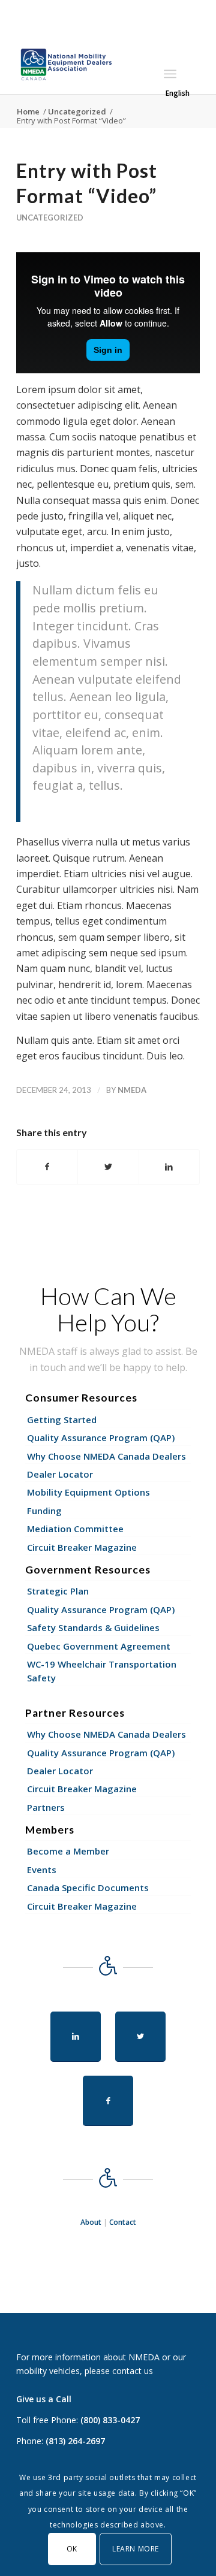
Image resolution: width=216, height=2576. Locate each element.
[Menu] (170, 74)
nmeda (132, 1090)
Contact (123, 2222)
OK (72, 2549)
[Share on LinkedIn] (169, 1167)
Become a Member (68, 1851)
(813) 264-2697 (75, 2441)
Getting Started (62, 1420)
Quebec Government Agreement (99, 1646)
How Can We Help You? (108, 1309)
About (91, 2222)
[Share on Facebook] (47, 1167)
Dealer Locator (60, 1474)
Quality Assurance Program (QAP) (101, 1438)
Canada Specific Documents (88, 1888)
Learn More (136, 2549)
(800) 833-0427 (110, 2420)
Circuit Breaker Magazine (82, 1547)
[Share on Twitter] (108, 1167)
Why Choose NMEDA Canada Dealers (106, 1456)
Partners (46, 1807)
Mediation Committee (75, 1529)
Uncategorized (50, 218)
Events (42, 1870)
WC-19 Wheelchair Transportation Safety (102, 1671)
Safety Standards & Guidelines (93, 1627)
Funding (44, 1511)
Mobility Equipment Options (88, 1492)
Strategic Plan (58, 1591)
